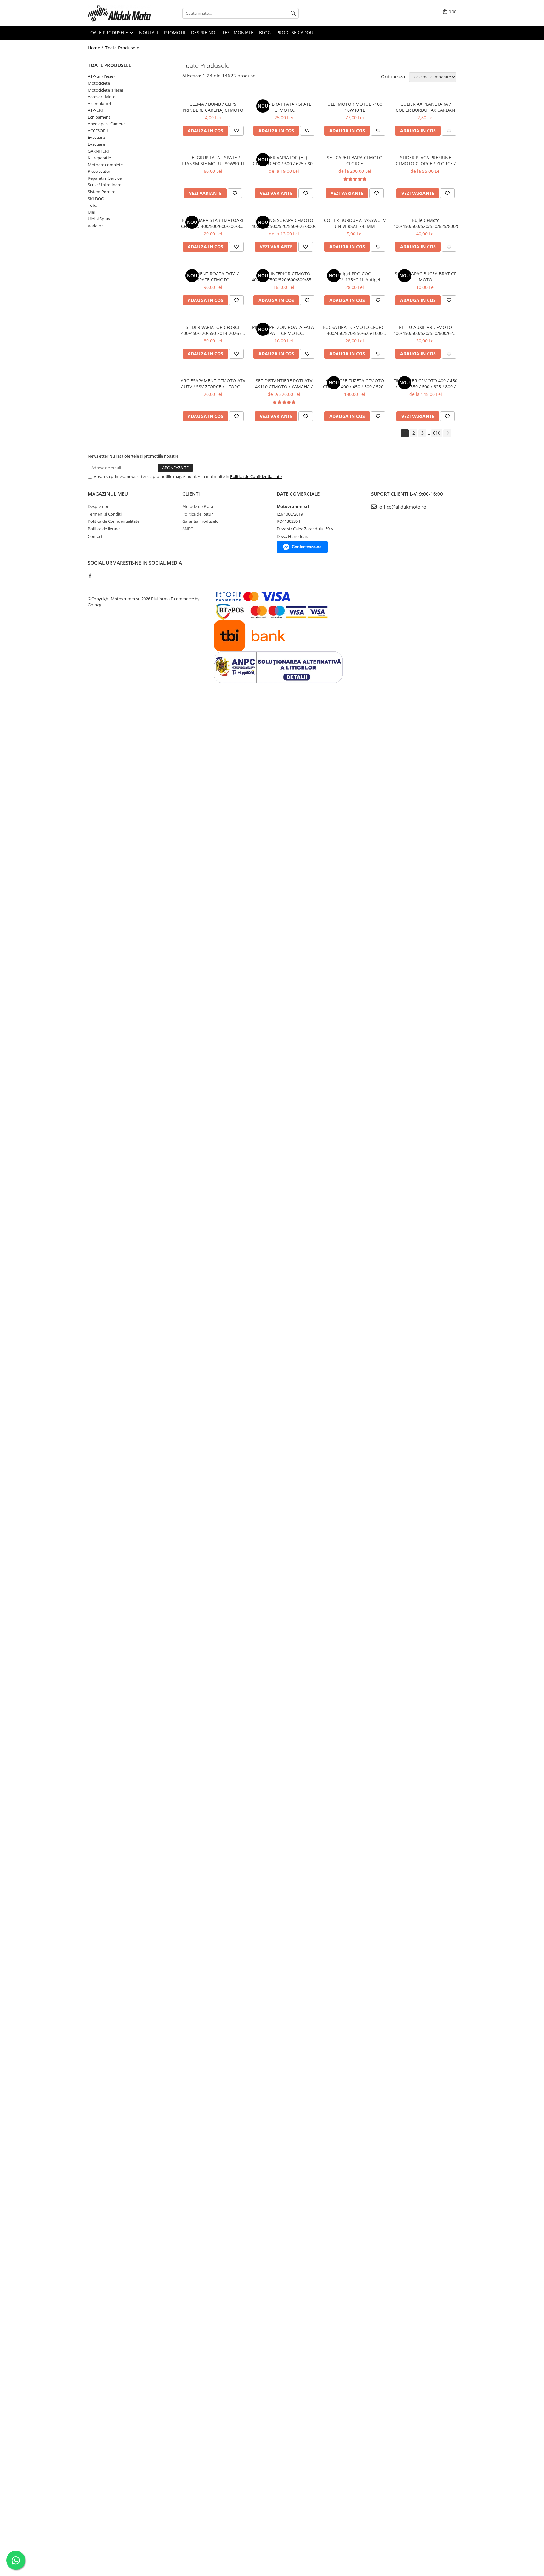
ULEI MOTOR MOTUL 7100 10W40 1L (355, 107)
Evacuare (96, 137)
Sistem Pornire (102, 192)
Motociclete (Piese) (105, 90)
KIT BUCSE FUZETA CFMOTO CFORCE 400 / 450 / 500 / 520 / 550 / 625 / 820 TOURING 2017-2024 (355, 384)
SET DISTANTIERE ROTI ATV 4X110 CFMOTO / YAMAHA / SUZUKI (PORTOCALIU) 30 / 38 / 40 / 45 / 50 (284, 384)
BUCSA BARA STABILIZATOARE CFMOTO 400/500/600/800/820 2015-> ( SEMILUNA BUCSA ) (213, 223)
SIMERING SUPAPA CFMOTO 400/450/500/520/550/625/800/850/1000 (284, 223)
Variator (95, 226)
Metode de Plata (198, 506)
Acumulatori (99, 104)
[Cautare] (293, 13)
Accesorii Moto (102, 97)
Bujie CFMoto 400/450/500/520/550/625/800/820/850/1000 (425, 223)
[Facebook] (90, 576)
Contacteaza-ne (307, 547)
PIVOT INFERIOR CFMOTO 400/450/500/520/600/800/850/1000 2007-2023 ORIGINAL (284, 277)
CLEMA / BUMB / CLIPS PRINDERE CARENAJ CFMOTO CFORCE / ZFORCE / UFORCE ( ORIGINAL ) (213, 107)
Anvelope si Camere (106, 124)
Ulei (91, 212)
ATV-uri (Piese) (101, 76)
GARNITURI (98, 151)
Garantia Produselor (201, 521)
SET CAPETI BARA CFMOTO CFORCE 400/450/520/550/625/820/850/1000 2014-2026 (355, 161)
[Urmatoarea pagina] (447, 433)
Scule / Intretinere (105, 185)
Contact (95, 536)
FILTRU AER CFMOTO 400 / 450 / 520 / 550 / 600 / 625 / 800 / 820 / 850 (425, 384)
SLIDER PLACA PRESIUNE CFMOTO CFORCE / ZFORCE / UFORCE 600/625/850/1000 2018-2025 (426, 161)
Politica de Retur (198, 514)
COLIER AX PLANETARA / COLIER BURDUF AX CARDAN (425, 107)
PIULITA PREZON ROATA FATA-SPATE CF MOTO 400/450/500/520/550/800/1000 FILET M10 (284, 330)
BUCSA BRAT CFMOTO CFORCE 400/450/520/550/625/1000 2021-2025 (355, 330)
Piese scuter (99, 171)
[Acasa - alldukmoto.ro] (119, 13)
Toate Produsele (108, 33)
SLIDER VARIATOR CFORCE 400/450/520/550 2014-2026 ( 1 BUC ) (213, 330)
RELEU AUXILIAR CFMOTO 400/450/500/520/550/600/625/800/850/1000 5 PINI (425, 330)
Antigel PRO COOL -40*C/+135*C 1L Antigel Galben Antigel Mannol (355, 277)
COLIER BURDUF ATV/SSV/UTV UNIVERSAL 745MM (355, 223)
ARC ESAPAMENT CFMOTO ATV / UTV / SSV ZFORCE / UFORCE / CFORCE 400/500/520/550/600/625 (213, 384)
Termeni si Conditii (105, 514)
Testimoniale (238, 33)
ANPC (188, 529)
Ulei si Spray (99, 219)
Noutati (149, 33)
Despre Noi (204, 33)
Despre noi (98, 506)
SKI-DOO (96, 199)
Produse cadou (295, 33)
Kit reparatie (99, 158)
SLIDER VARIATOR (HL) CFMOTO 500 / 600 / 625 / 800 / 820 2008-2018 (284, 161)
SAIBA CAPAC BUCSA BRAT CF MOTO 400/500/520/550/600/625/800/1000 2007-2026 (425, 277)
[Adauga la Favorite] (236, 131)
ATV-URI (95, 110)
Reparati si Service (105, 178)
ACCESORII (98, 131)
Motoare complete (105, 165)
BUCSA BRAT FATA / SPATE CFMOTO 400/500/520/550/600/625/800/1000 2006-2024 (284, 107)
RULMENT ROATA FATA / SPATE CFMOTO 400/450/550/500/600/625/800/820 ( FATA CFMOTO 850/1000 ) (213, 277)
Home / (96, 48)
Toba (93, 205)
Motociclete (99, 83)
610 (437, 433)
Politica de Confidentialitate (256, 476)
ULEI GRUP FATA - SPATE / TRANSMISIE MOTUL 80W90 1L (213, 161)
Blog (265, 33)
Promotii (175, 33)
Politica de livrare (104, 529)
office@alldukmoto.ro (402, 507)
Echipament (99, 117)
